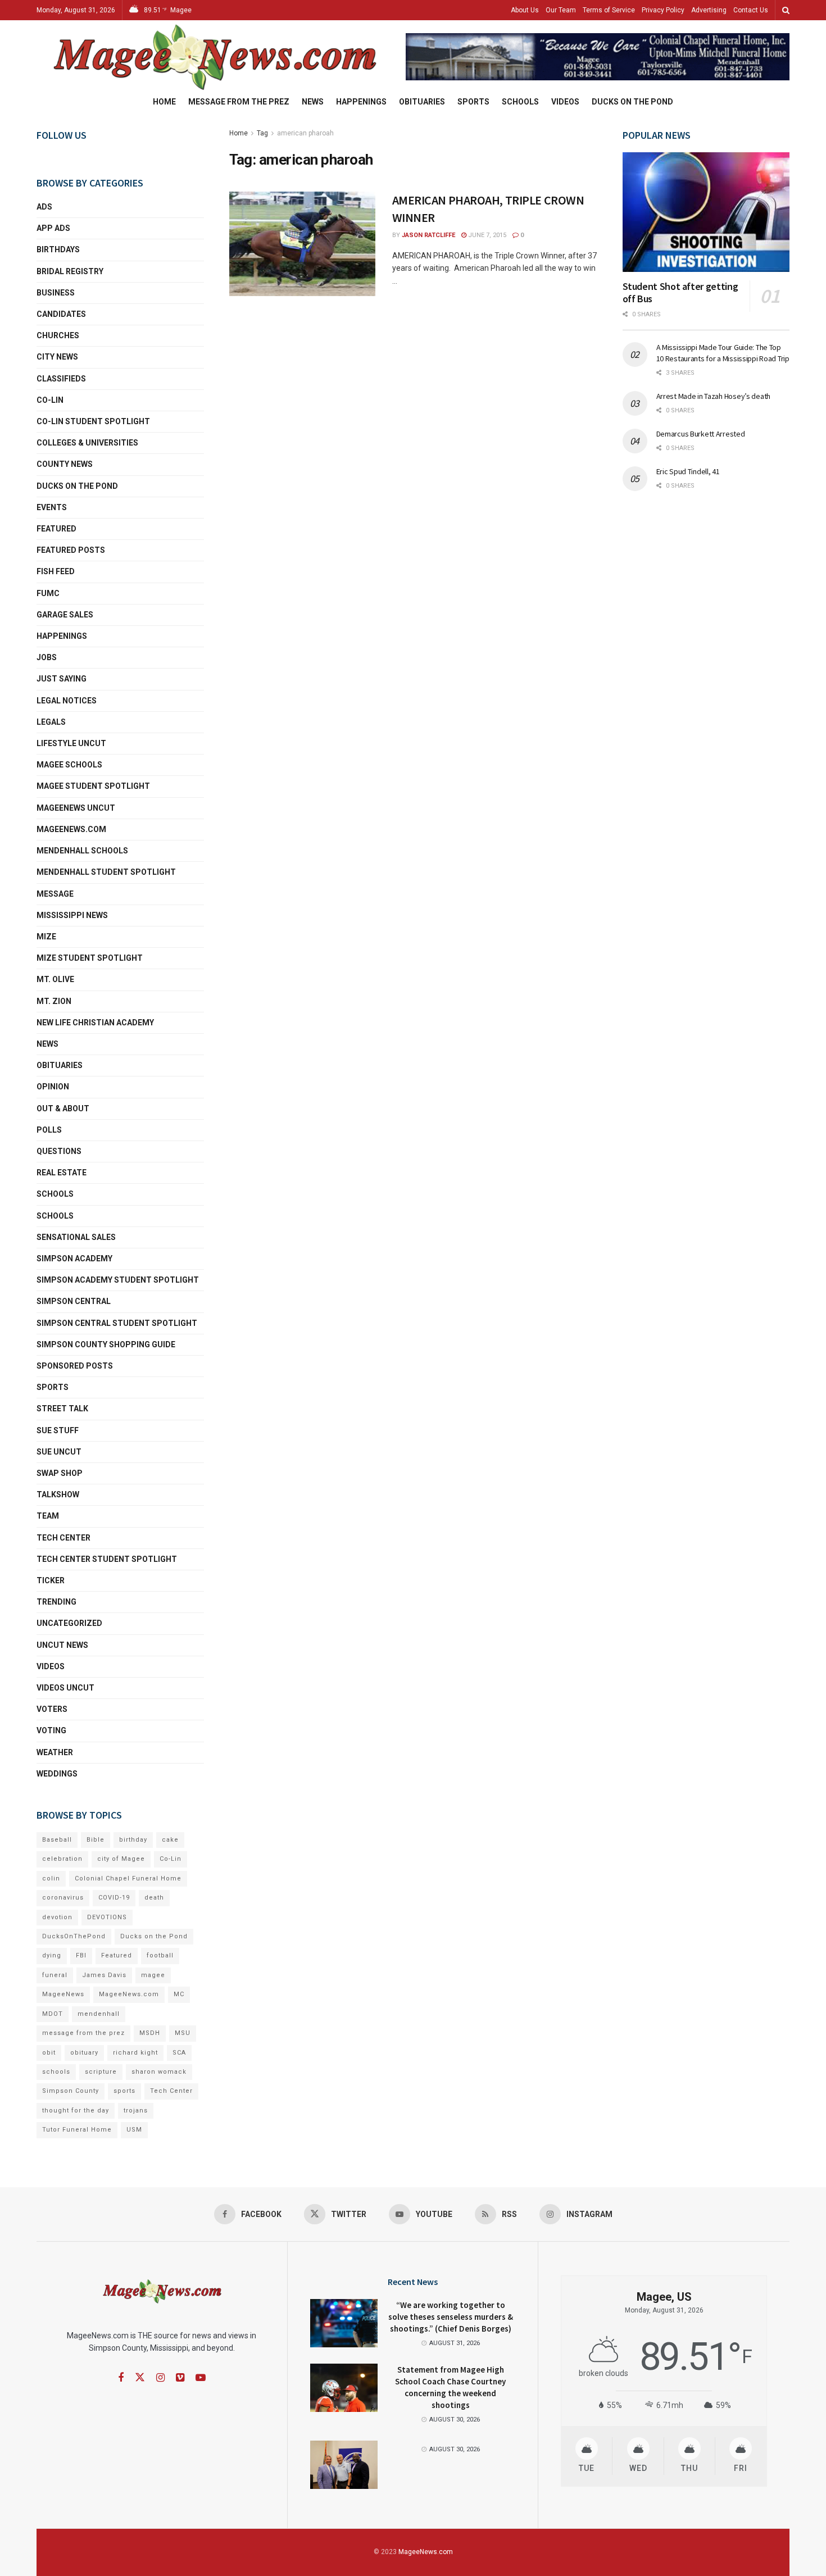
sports (124, 2091)
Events (52, 507)
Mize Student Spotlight (90, 958)
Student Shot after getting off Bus (680, 293)
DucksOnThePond (74, 1936)
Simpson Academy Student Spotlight (118, 1280)
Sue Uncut (59, 1452)
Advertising (709, 10)
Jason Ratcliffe (428, 235)
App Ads (53, 228)
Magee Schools (69, 765)
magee (153, 1975)
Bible (96, 1840)
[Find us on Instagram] (160, 2378)
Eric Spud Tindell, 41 (688, 471)
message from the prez (83, 2033)
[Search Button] (786, 10)
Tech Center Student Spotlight (107, 1559)
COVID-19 (114, 1898)
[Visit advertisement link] (598, 57)
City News (57, 357)
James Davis (104, 1975)
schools (55, 1216)
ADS (44, 207)
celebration (62, 1859)
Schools (520, 102)
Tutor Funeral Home (77, 2130)
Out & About (63, 1108)
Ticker (51, 1580)
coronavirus (63, 1898)
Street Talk (62, 1409)
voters (52, 1709)
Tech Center (63, 1538)
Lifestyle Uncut (71, 743)
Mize (46, 937)
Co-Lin (50, 400)
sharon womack (159, 2072)
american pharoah (305, 133)
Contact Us (751, 10)
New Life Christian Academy (95, 1023)
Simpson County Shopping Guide (106, 1344)
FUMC (48, 593)
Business (56, 293)
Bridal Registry (70, 271)
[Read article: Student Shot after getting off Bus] (706, 212)
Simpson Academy (74, 1259)
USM (134, 2130)
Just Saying (62, 679)
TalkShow (58, 1494)
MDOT (53, 2014)
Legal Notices (67, 701)
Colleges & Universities (87, 443)
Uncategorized (69, 1623)
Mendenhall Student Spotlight (106, 872)
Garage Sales (65, 615)
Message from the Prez (239, 102)
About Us (525, 10)
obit (49, 2053)
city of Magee (121, 1859)
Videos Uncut (65, 1688)
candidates (61, 314)
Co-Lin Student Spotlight (93, 421)
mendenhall (99, 2014)
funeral (55, 1975)
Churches (58, 335)
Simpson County (71, 2091)
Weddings (57, 1774)
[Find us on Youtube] (201, 2378)
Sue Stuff (58, 1430)
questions (59, 1151)
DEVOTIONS (107, 1917)
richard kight (135, 2053)
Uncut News (62, 1645)
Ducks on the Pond (632, 102)
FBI (81, 1955)
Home (164, 102)
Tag (262, 133)
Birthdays (58, 249)
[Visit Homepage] (213, 57)
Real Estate (62, 1173)
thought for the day (76, 2111)
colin (51, 1878)
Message (55, 894)
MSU (183, 2033)
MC (179, 1994)
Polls (49, 1130)
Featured (56, 529)
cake (170, 1840)
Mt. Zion (54, 1001)
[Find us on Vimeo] (180, 2378)
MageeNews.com (71, 829)
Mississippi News (72, 915)
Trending (56, 1602)
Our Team (561, 10)
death (154, 1898)
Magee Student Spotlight (93, 786)
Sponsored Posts (75, 1366)
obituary (84, 2053)
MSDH (150, 2033)
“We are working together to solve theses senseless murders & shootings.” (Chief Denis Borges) (451, 2317)
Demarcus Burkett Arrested (701, 434)
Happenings (361, 102)
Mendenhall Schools (82, 851)
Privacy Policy (663, 10)
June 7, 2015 (486, 235)
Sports (473, 102)
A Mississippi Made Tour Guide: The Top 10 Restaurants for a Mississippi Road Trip (723, 353)
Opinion (53, 1087)
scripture (101, 2072)
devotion (57, 1917)
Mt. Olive (55, 979)
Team (48, 1516)
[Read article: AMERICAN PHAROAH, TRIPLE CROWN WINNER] (302, 244)
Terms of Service (609, 10)
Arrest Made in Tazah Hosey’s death (713, 396)
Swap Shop (60, 1473)
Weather (55, 1752)
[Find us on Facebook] (121, 2378)
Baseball (57, 1840)
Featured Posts (71, 550)
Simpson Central (74, 1301)
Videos (565, 102)
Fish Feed (56, 571)
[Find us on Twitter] (140, 2378)
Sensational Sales (76, 1237)
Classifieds (61, 379)
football (160, 1955)
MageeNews (63, 1994)
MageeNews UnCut (76, 808)
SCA (179, 2053)
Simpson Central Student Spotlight (117, 1323)
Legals (51, 722)
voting (51, 1730)
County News (65, 464)
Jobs (47, 657)
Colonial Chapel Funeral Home (128, 1878)
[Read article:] (344, 2465)
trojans (136, 2111)
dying (52, 1955)
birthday (133, 1840)
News (313, 102)
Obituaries (422, 102)
